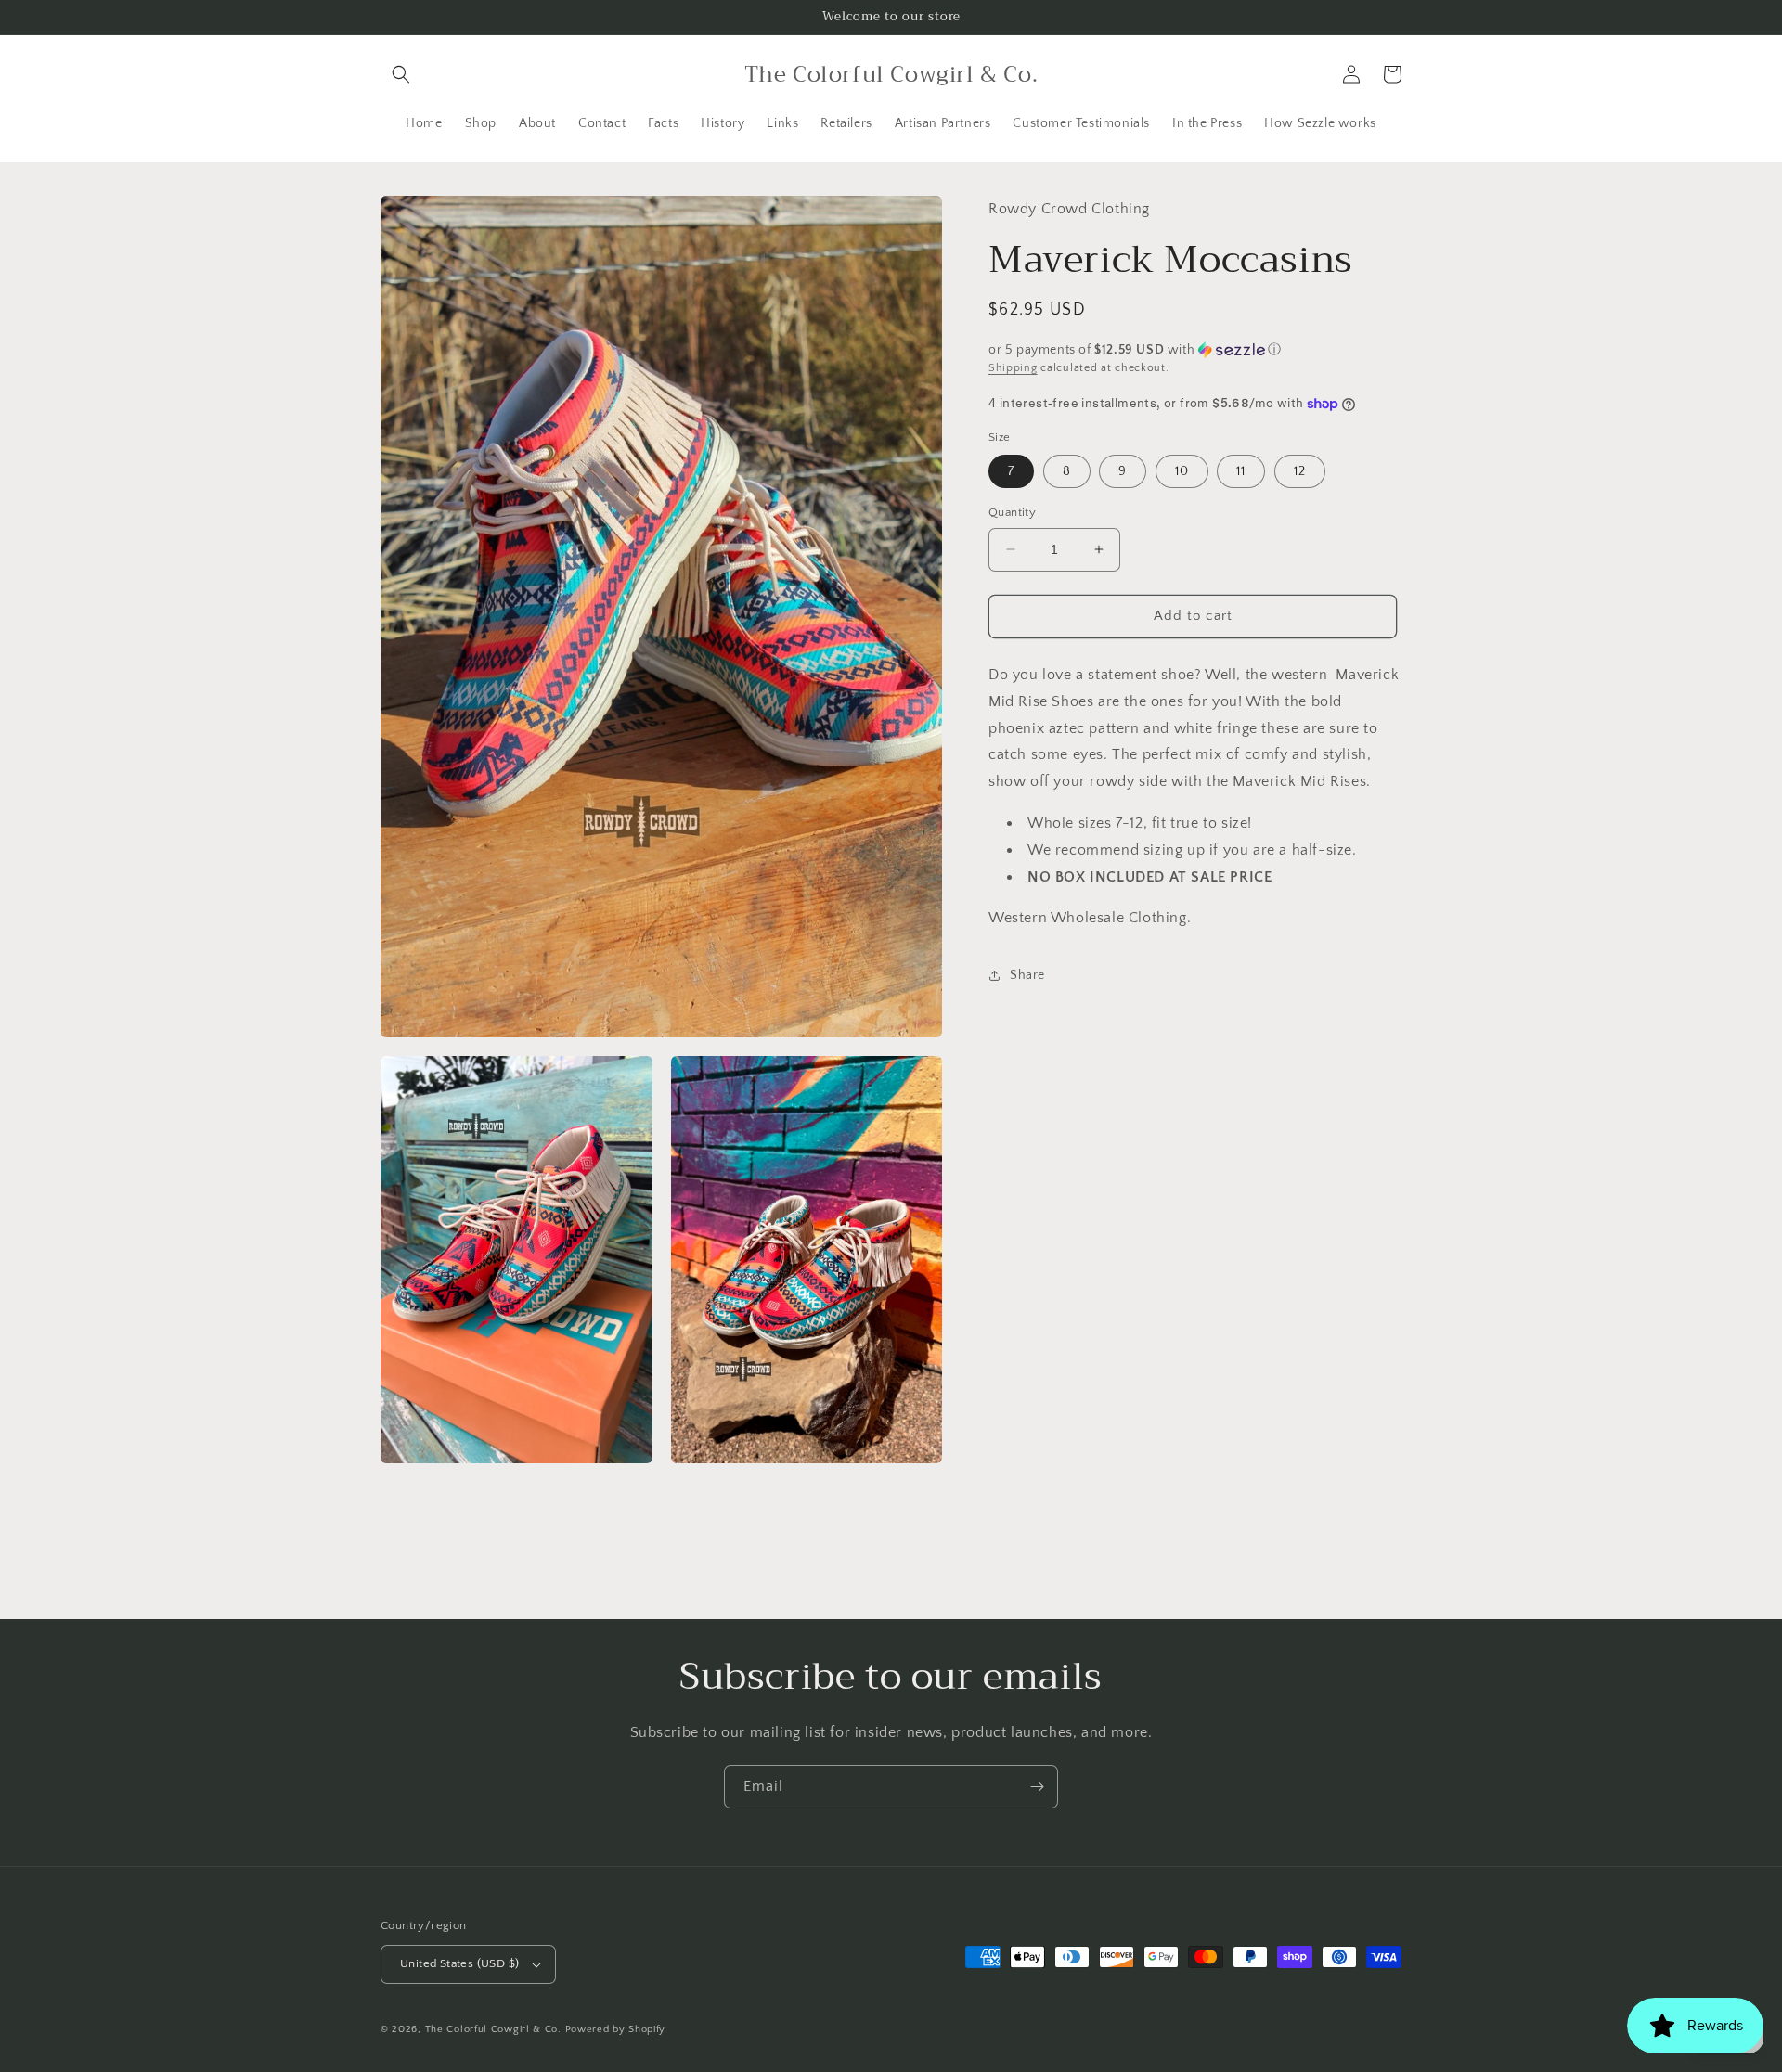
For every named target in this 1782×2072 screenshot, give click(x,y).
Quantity (1012, 512)
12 (1300, 471)
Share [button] (1027, 975)
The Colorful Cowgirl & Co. (493, 2029)
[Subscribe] (1037, 1787)
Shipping (1013, 368)
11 (1241, 471)
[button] (401, 74)
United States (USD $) (459, 1963)
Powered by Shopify (616, 2029)
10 (1182, 471)
